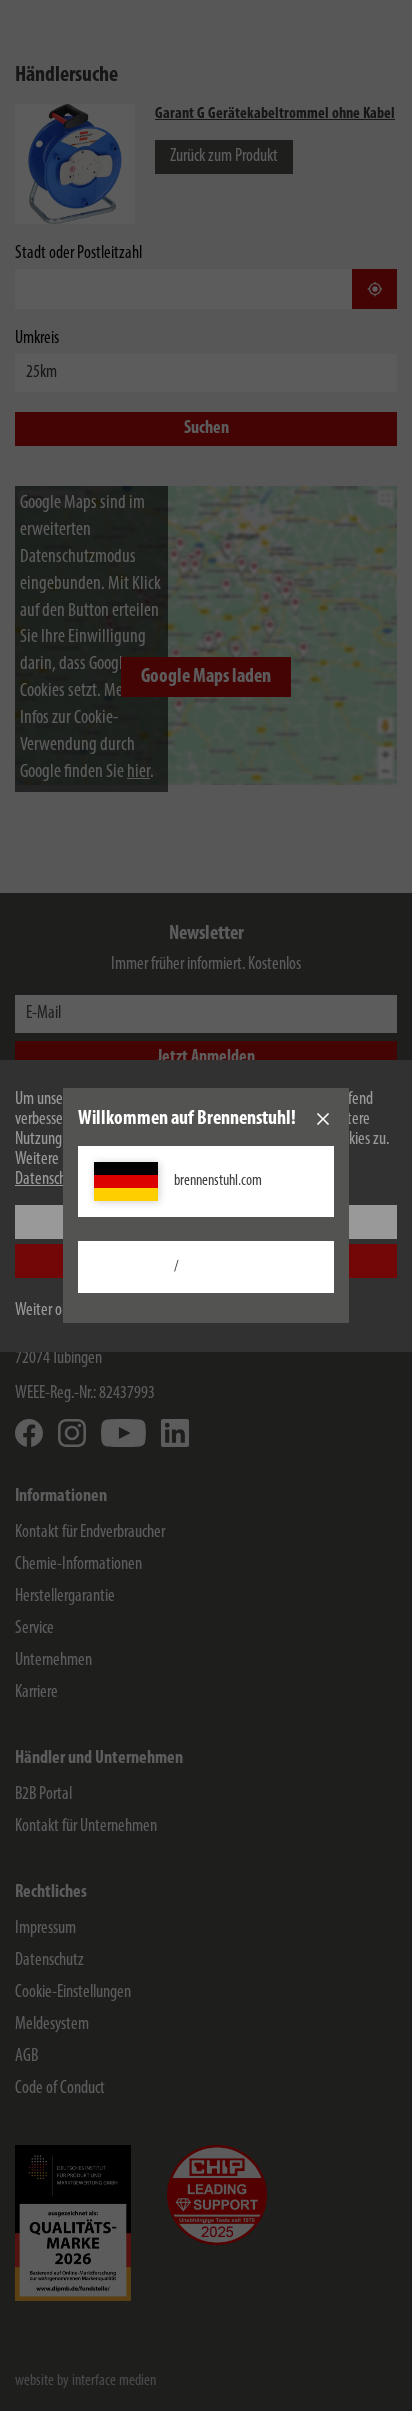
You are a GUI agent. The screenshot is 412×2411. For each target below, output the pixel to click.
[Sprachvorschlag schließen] (323, 1119)
